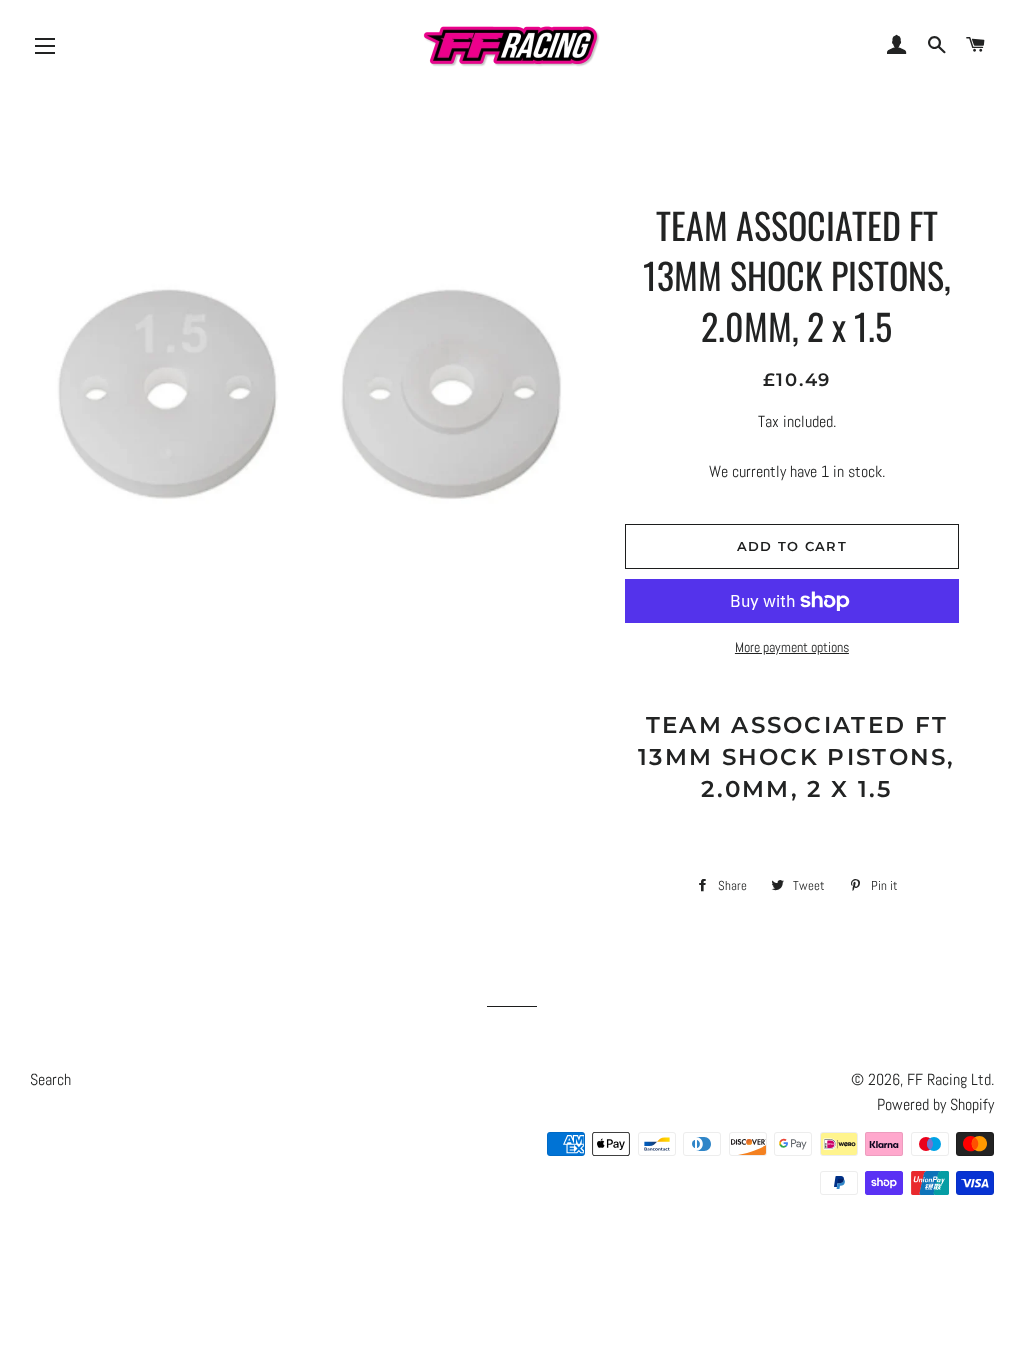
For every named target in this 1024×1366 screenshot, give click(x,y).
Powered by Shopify (935, 1104)
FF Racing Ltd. (950, 1079)
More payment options (792, 647)
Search (50, 1079)
